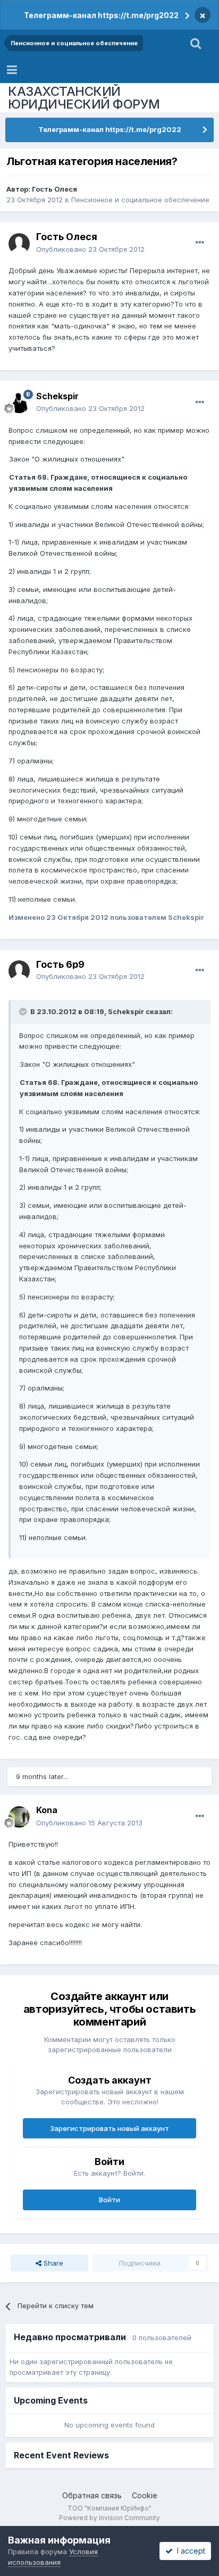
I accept (189, 2551)
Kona (47, 1810)
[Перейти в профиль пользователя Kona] (19, 1817)
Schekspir (57, 396)
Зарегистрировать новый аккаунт (109, 2128)
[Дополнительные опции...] (200, 243)
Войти (109, 2200)
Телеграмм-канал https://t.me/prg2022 (101, 15)
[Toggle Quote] (24, 1011)
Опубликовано (90, 249)
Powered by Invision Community (109, 2518)
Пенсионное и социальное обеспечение (140, 200)
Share (52, 2263)
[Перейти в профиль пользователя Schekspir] (19, 402)
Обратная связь (92, 2495)
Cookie (145, 2495)
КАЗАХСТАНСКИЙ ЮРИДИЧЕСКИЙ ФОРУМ (84, 98)
